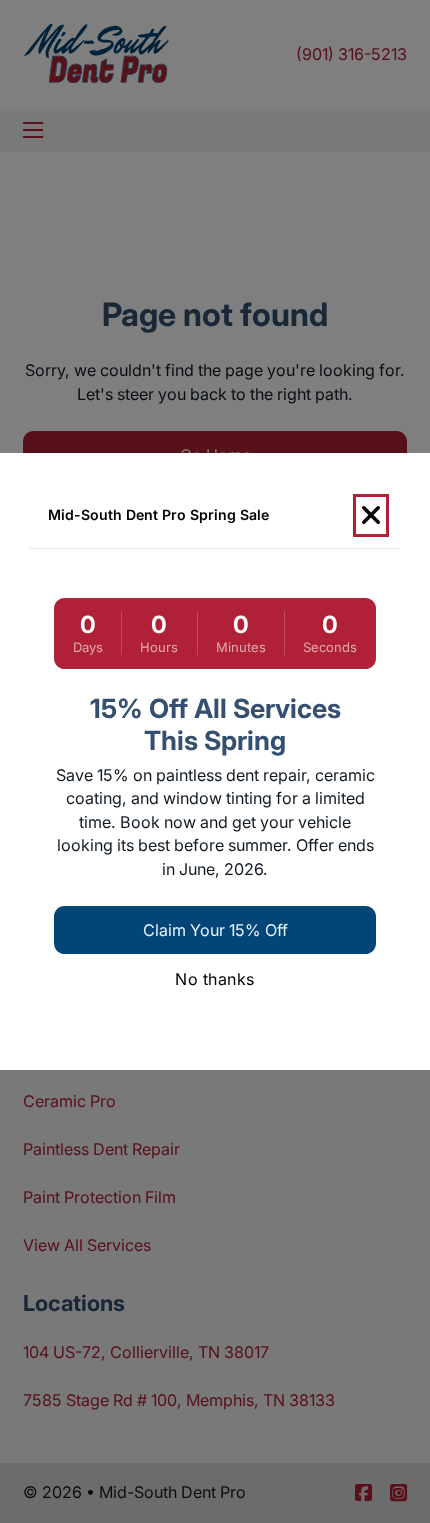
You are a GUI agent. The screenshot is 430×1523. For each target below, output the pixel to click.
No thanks (215, 979)
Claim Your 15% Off (215, 930)
